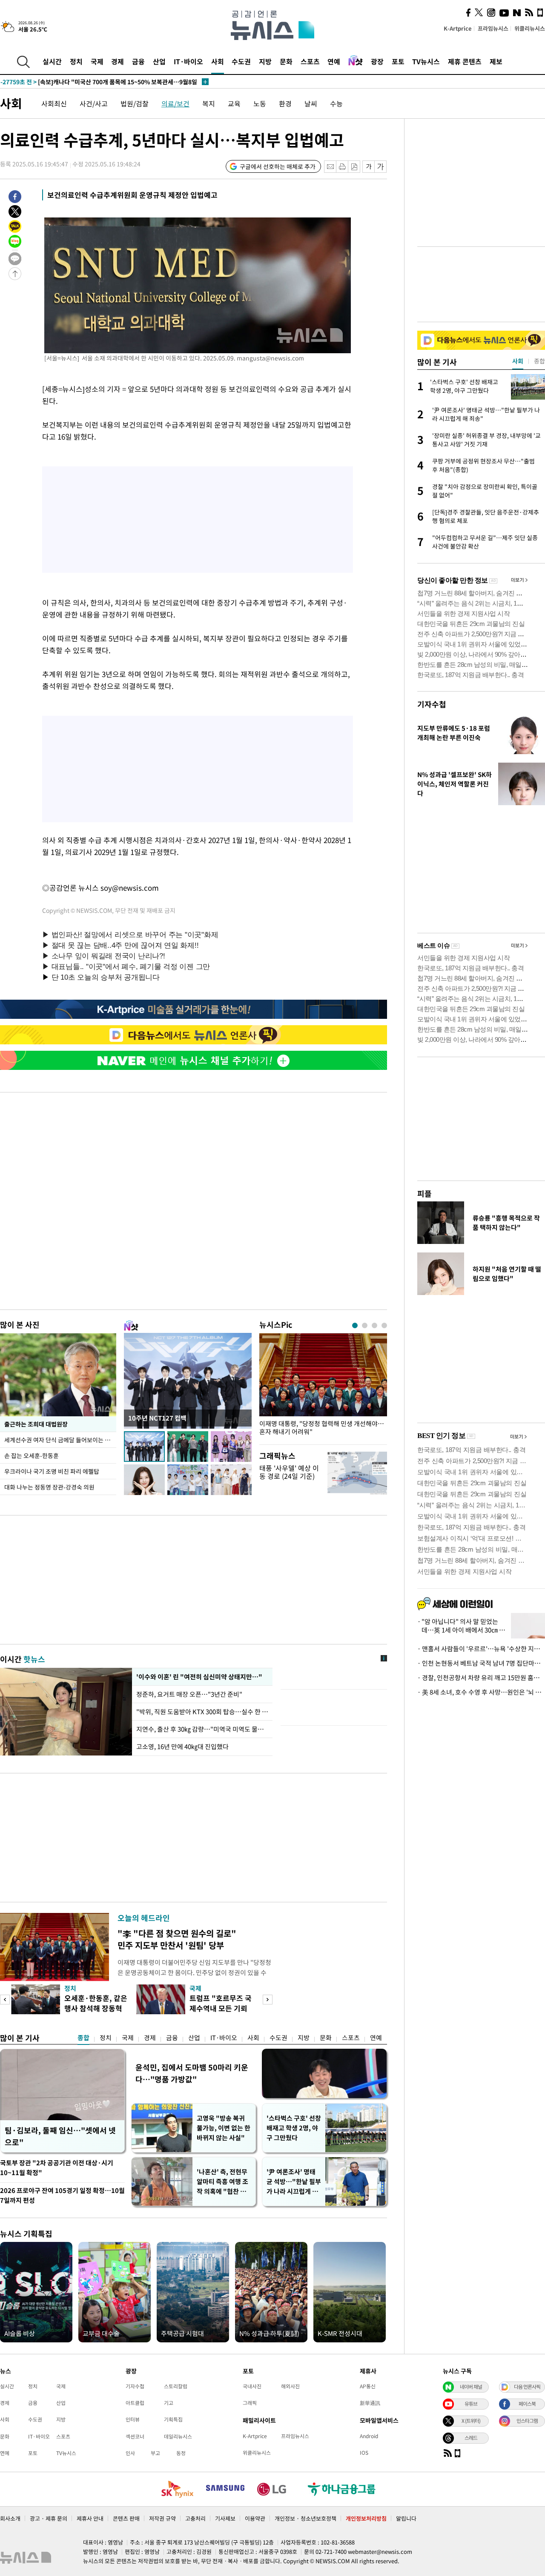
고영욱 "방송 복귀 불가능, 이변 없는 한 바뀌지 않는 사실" (224, 2128)
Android (369, 2436)
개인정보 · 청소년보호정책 (305, 2518)
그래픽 (250, 2403)
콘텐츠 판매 (126, 2518)
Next (268, 2000)
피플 (425, 1194)
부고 (155, 2453)
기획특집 (173, 2419)
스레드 (471, 2438)
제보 (496, 61)
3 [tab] (374, 1325)
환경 (285, 103)
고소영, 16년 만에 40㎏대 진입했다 (182, 1747)
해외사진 (290, 2386)
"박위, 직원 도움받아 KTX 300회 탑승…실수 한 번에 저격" (202, 1712)
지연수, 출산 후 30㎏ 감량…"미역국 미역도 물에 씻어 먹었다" (202, 1729)
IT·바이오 (188, 61)
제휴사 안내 (90, 2518)
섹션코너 (135, 2436)
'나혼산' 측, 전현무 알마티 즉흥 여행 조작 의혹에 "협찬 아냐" (222, 2182)
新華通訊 (370, 2403)
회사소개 (10, 2518)
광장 (377, 61)
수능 (336, 103)
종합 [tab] (539, 361)
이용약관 (255, 2518)
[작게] (369, 167)
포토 (398, 61)
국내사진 (252, 2386)
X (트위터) (471, 2421)
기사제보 (225, 2518)
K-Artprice (458, 28)
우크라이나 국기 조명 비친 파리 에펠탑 (52, 1471)
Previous (5, 2000)
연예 (334, 61)
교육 (234, 103)
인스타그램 (527, 2421)
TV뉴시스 (426, 61)
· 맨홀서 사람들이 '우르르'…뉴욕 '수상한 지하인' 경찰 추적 (481, 1649)
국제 (97, 61)
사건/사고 (94, 103)
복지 (209, 103)
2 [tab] (365, 1325)
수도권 (241, 61)
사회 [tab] (518, 361)
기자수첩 (432, 704)
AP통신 (368, 2386)
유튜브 (471, 2404)
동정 (181, 2453)
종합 (83, 2038)
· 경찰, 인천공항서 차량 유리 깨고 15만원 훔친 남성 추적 (481, 1678)
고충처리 (195, 2518)
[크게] (381, 167)
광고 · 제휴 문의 (49, 2518)
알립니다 (406, 2518)
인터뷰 (133, 2419)
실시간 (52, 61)
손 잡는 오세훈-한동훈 (32, 1455)
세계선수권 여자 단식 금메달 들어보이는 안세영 (60, 1440)
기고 (169, 2403)
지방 (265, 61)
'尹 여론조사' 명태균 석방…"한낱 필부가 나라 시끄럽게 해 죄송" (294, 2182)
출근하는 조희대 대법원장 (36, 1424)
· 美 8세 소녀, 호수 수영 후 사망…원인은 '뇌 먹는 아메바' (481, 1692)
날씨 (311, 103)
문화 (286, 61)
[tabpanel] (323, 1387)
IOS (364, 2453)
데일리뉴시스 (178, 2436)
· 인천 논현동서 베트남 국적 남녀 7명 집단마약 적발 (481, 1663)
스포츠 (310, 61)
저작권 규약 (162, 2518)
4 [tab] (384, 1325)
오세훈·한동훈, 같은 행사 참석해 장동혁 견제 (96, 2008)
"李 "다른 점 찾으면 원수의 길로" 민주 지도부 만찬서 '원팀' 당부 (177, 1939)
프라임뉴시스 (493, 28)
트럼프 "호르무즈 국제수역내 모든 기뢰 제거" (221, 2008)
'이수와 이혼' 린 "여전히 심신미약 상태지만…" (198, 1677)
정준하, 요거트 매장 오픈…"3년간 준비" (191, 1694)
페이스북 (527, 2404)
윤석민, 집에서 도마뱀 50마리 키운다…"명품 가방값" (192, 2073)
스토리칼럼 (176, 2386)
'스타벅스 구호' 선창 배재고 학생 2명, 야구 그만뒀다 (294, 2128)
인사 (130, 2453)
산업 (159, 61)
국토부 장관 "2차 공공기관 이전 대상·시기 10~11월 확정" (57, 2168)
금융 (138, 61)
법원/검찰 (135, 103)
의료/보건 (175, 103)
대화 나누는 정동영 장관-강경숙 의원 (49, 1487)
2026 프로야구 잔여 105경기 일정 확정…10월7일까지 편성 (62, 2195)
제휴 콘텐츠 (465, 61)
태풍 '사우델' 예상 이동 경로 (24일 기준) (289, 1472)
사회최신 (54, 103)
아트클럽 (135, 2403)
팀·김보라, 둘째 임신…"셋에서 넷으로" (60, 2136)
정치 (76, 61)
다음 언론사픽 (527, 2387)
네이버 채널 (471, 2387)
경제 (118, 61)
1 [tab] (355, 1325)
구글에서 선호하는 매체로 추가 (278, 166)
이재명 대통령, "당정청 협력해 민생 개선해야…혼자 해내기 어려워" (322, 1428)
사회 (218, 61)
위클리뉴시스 (530, 28)
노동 (260, 103)
